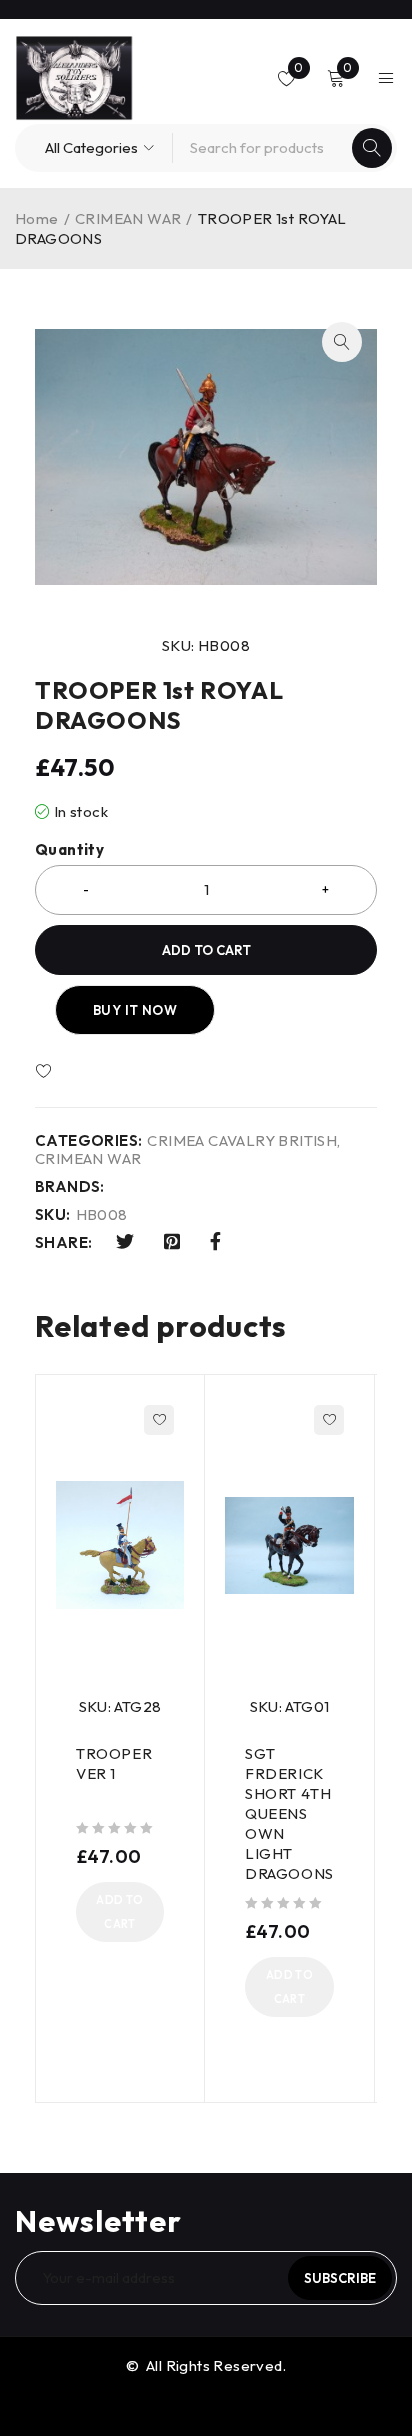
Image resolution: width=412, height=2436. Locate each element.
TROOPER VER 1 (114, 1763)
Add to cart (206, 950)
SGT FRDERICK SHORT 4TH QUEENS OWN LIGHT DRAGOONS (289, 1813)
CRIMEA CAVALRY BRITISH (242, 1141)
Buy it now (135, 1010)
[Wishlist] (102, 1072)
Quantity (69, 850)
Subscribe (340, 2278)
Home (37, 218)
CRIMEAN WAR (128, 218)
